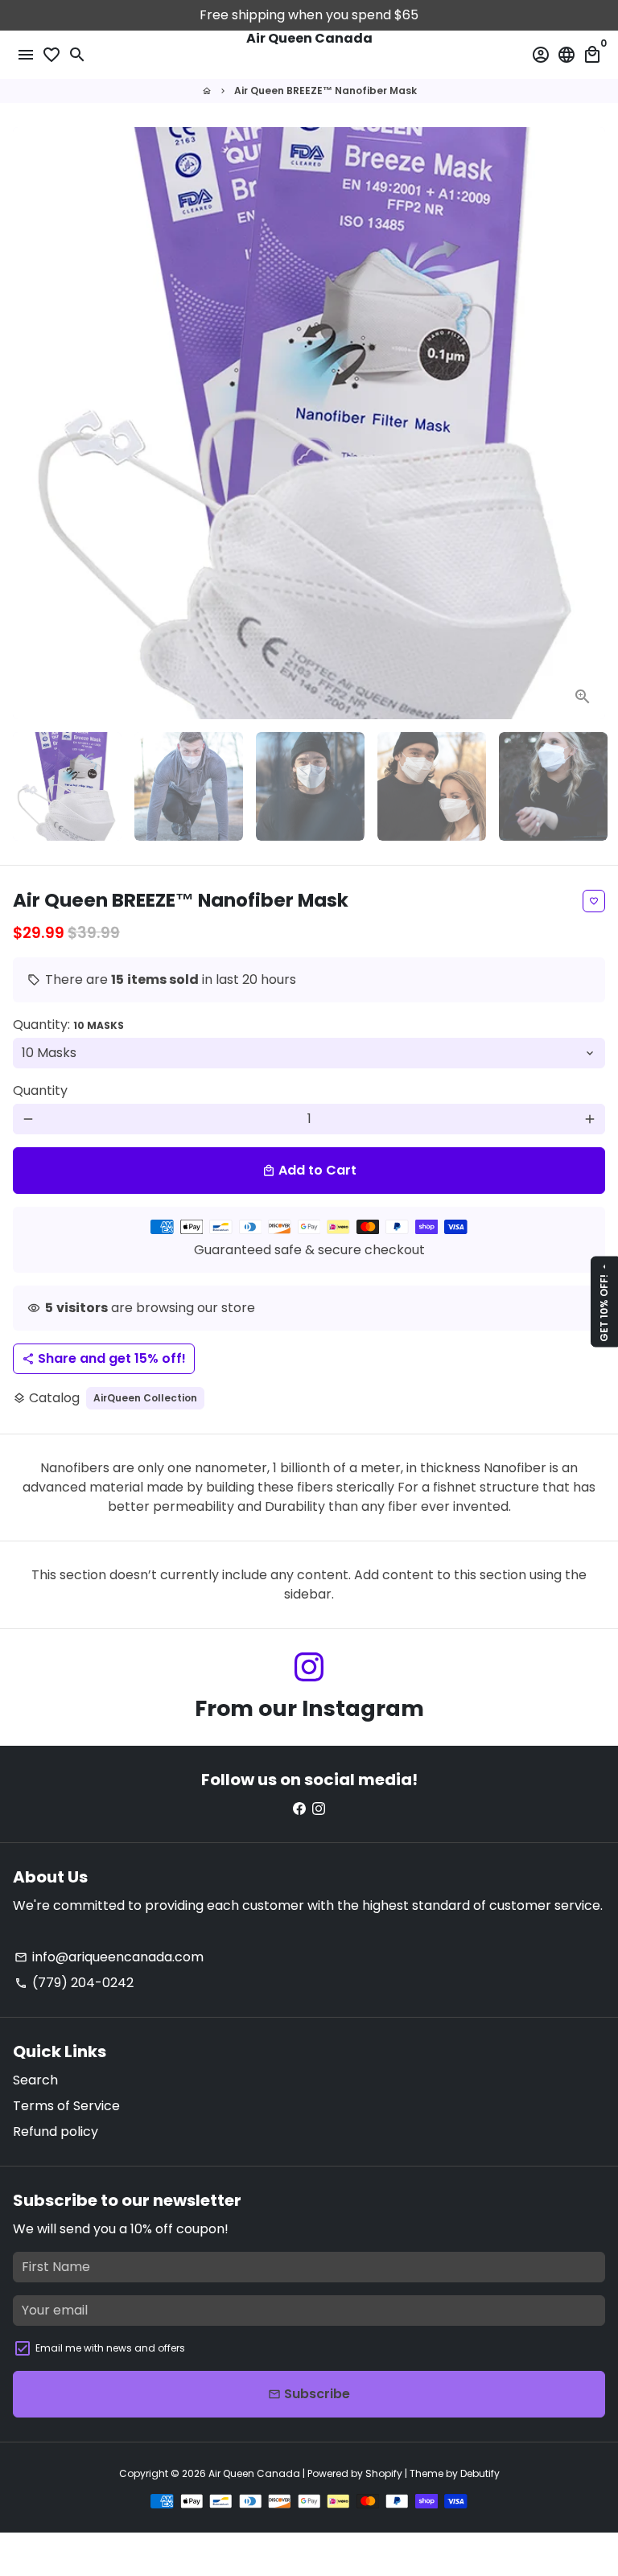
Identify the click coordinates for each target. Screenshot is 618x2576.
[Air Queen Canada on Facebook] (299, 1808)
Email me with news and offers (110, 2348)
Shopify (384, 2473)
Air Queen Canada (254, 2473)
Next (590, 423)
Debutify (480, 2473)
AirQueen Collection (145, 1398)
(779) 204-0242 (74, 1983)
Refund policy (56, 2132)
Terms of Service (66, 2106)
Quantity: (68, 1025)
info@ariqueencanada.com (109, 1957)
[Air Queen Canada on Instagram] (309, 1667)
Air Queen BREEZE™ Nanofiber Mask (325, 91)
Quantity (40, 1090)
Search (35, 2080)
